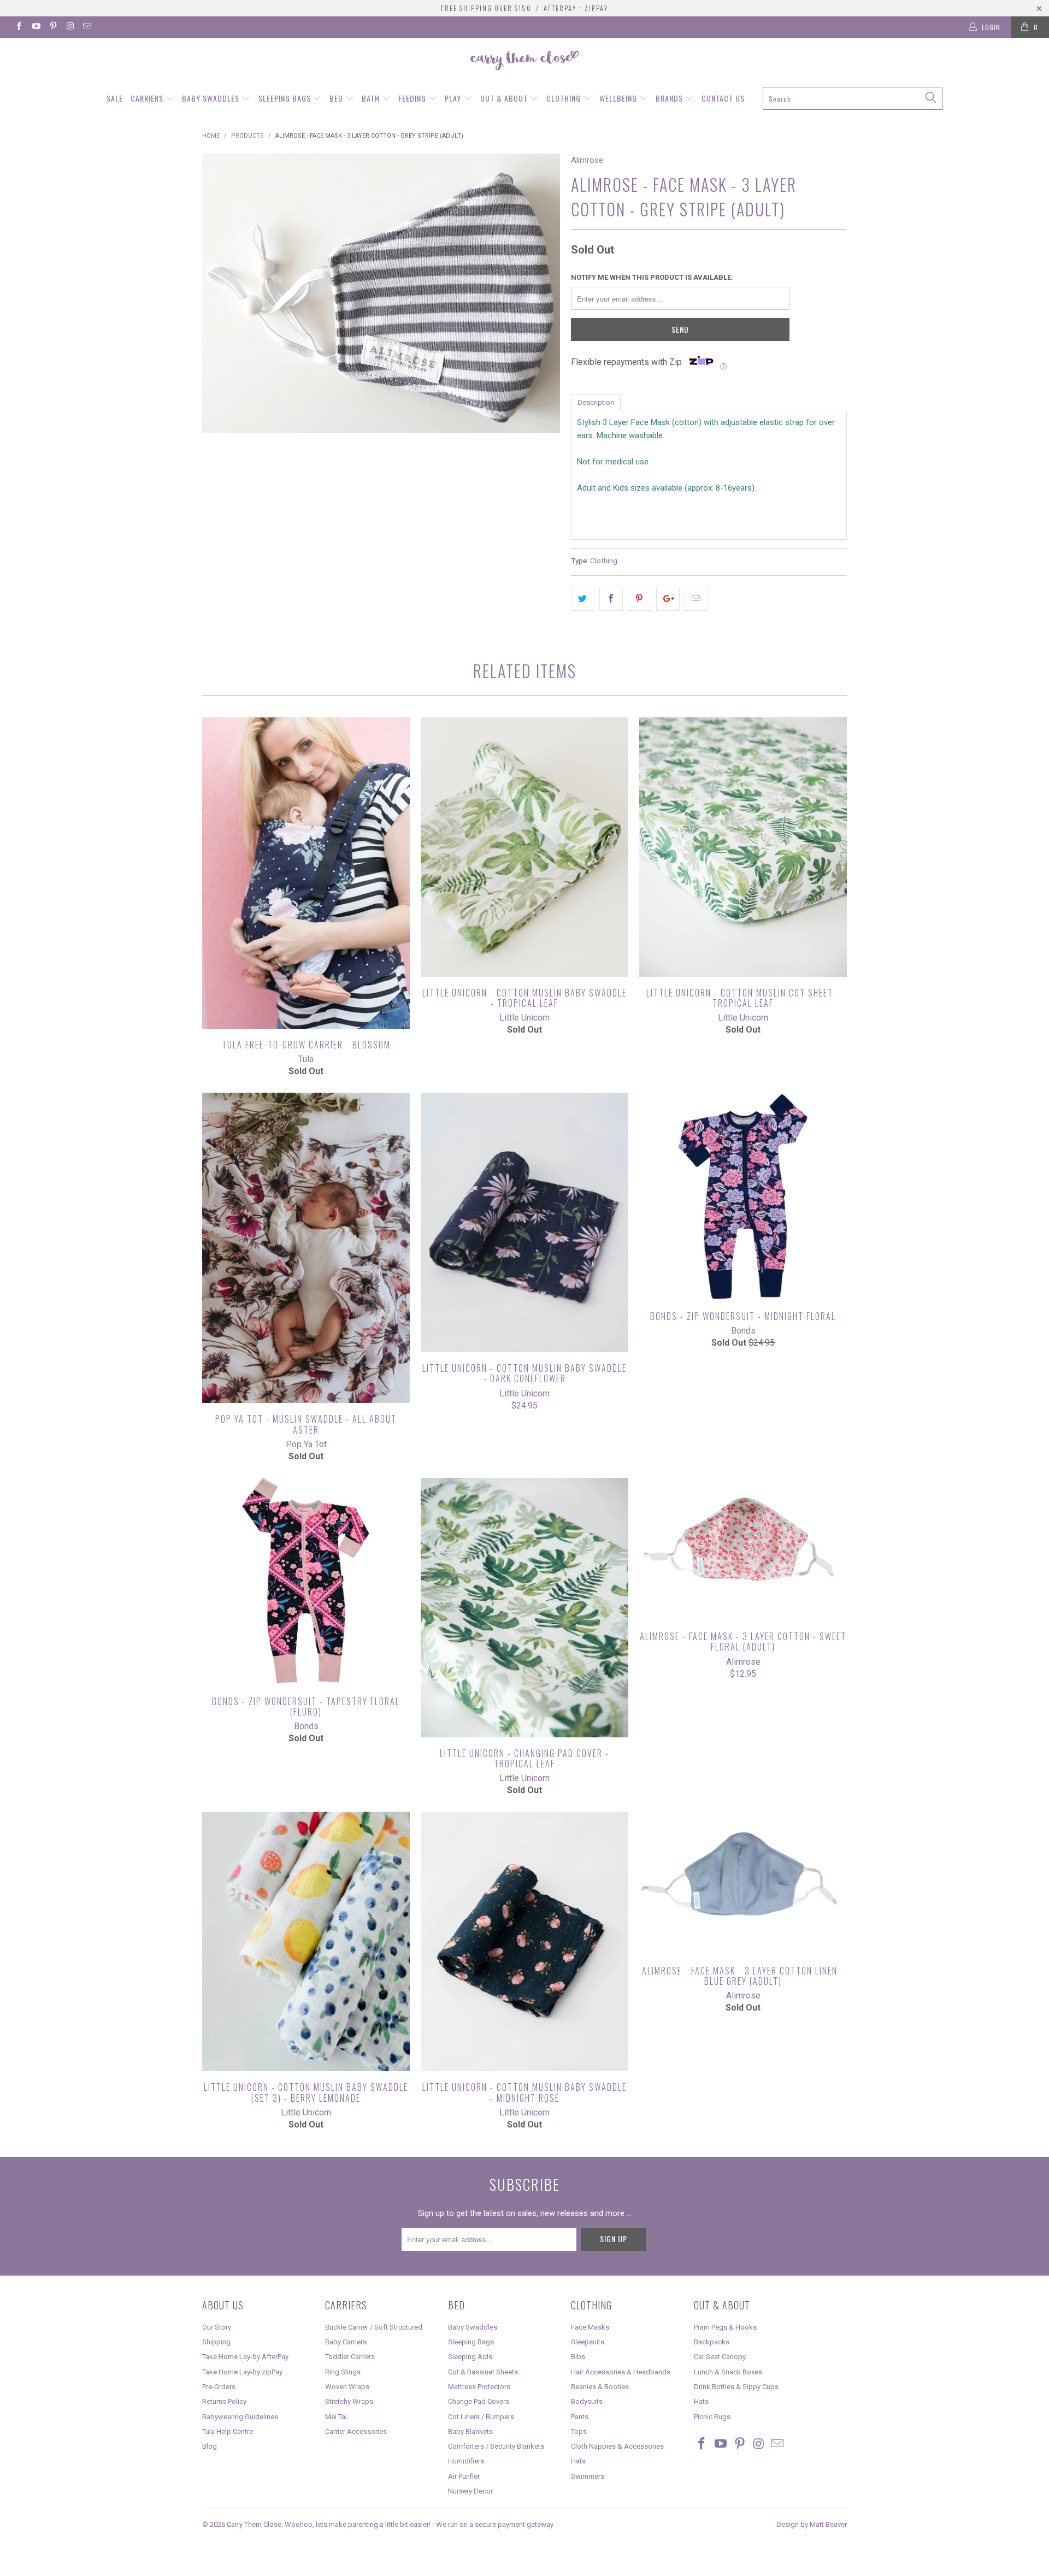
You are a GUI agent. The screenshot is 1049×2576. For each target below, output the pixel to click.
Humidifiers (466, 2461)
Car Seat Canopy (720, 2357)
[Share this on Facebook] (611, 599)
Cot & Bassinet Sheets (483, 2372)
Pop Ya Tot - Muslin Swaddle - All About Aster (306, 1248)
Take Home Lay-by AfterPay (245, 2357)
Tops (579, 2431)
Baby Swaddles (212, 98)
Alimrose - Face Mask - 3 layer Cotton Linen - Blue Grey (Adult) (743, 1883)
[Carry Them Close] (524, 61)
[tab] (596, 402)
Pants (580, 2417)
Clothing (565, 98)
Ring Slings (343, 2372)
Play (454, 98)
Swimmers (588, 2476)
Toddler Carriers (350, 2357)
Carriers (148, 98)
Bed (337, 98)
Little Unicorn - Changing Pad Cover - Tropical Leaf (524, 1608)
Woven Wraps (347, 2387)
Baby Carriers (346, 2342)
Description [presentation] (596, 402)
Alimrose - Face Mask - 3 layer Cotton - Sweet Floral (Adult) (743, 1549)
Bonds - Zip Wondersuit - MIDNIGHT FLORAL (743, 1196)
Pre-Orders (219, 2387)
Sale (115, 98)
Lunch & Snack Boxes (728, 2372)
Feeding (413, 98)
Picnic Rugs (712, 2417)
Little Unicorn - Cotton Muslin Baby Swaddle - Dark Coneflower (524, 1222)
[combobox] (852, 98)
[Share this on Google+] (668, 599)
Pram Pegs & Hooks (725, 2327)
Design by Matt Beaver (812, 2524)
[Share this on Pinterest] (640, 599)
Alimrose (587, 160)
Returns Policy (224, 2401)
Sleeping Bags (286, 98)
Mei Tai (336, 2417)
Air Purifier (464, 2476)
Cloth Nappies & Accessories (617, 2446)
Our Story (217, 2327)
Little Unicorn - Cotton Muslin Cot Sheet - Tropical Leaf (743, 847)
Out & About (505, 98)
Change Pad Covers (479, 2401)
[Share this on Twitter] (583, 599)
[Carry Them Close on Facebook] (18, 27)
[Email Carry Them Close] (87, 27)
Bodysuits (587, 2401)
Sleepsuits (588, 2342)
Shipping (216, 2342)
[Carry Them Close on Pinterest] (53, 27)
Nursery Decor (470, 2491)
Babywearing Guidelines (240, 2417)
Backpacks (712, 2342)
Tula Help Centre (228, 2431)
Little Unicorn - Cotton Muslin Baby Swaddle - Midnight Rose (524, 1941)
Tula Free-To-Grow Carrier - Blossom (306, 873)
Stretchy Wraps (349, 2401)
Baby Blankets (470, 2431)
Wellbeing (619, 98)
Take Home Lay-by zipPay (242, 2372)
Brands (670, 98)
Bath (372, 98)
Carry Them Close (254, 2524)
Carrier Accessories (356, 2431)
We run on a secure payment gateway (495, 2524)
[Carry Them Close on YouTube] (35, 27)
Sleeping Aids (470, 2357)
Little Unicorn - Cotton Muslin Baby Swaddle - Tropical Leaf (524, 847)
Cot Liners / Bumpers (481, 2417)
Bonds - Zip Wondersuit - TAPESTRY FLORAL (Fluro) (306, 1582)
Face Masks (590, 2327)
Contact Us (723, 98)
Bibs (578, 2357)
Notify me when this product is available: (652, 277)
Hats (578, 2461)
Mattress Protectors (479, 2387)
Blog (210, 2446)
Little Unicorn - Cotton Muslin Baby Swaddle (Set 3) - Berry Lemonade (306, 1941)
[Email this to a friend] (696, 599)
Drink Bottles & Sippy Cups (736, 2387)
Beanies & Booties (600, 2387)
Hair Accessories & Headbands (621, 2372)
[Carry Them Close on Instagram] (70, 27)
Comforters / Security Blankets (496, 2446)
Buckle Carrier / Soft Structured (374, 2327)
